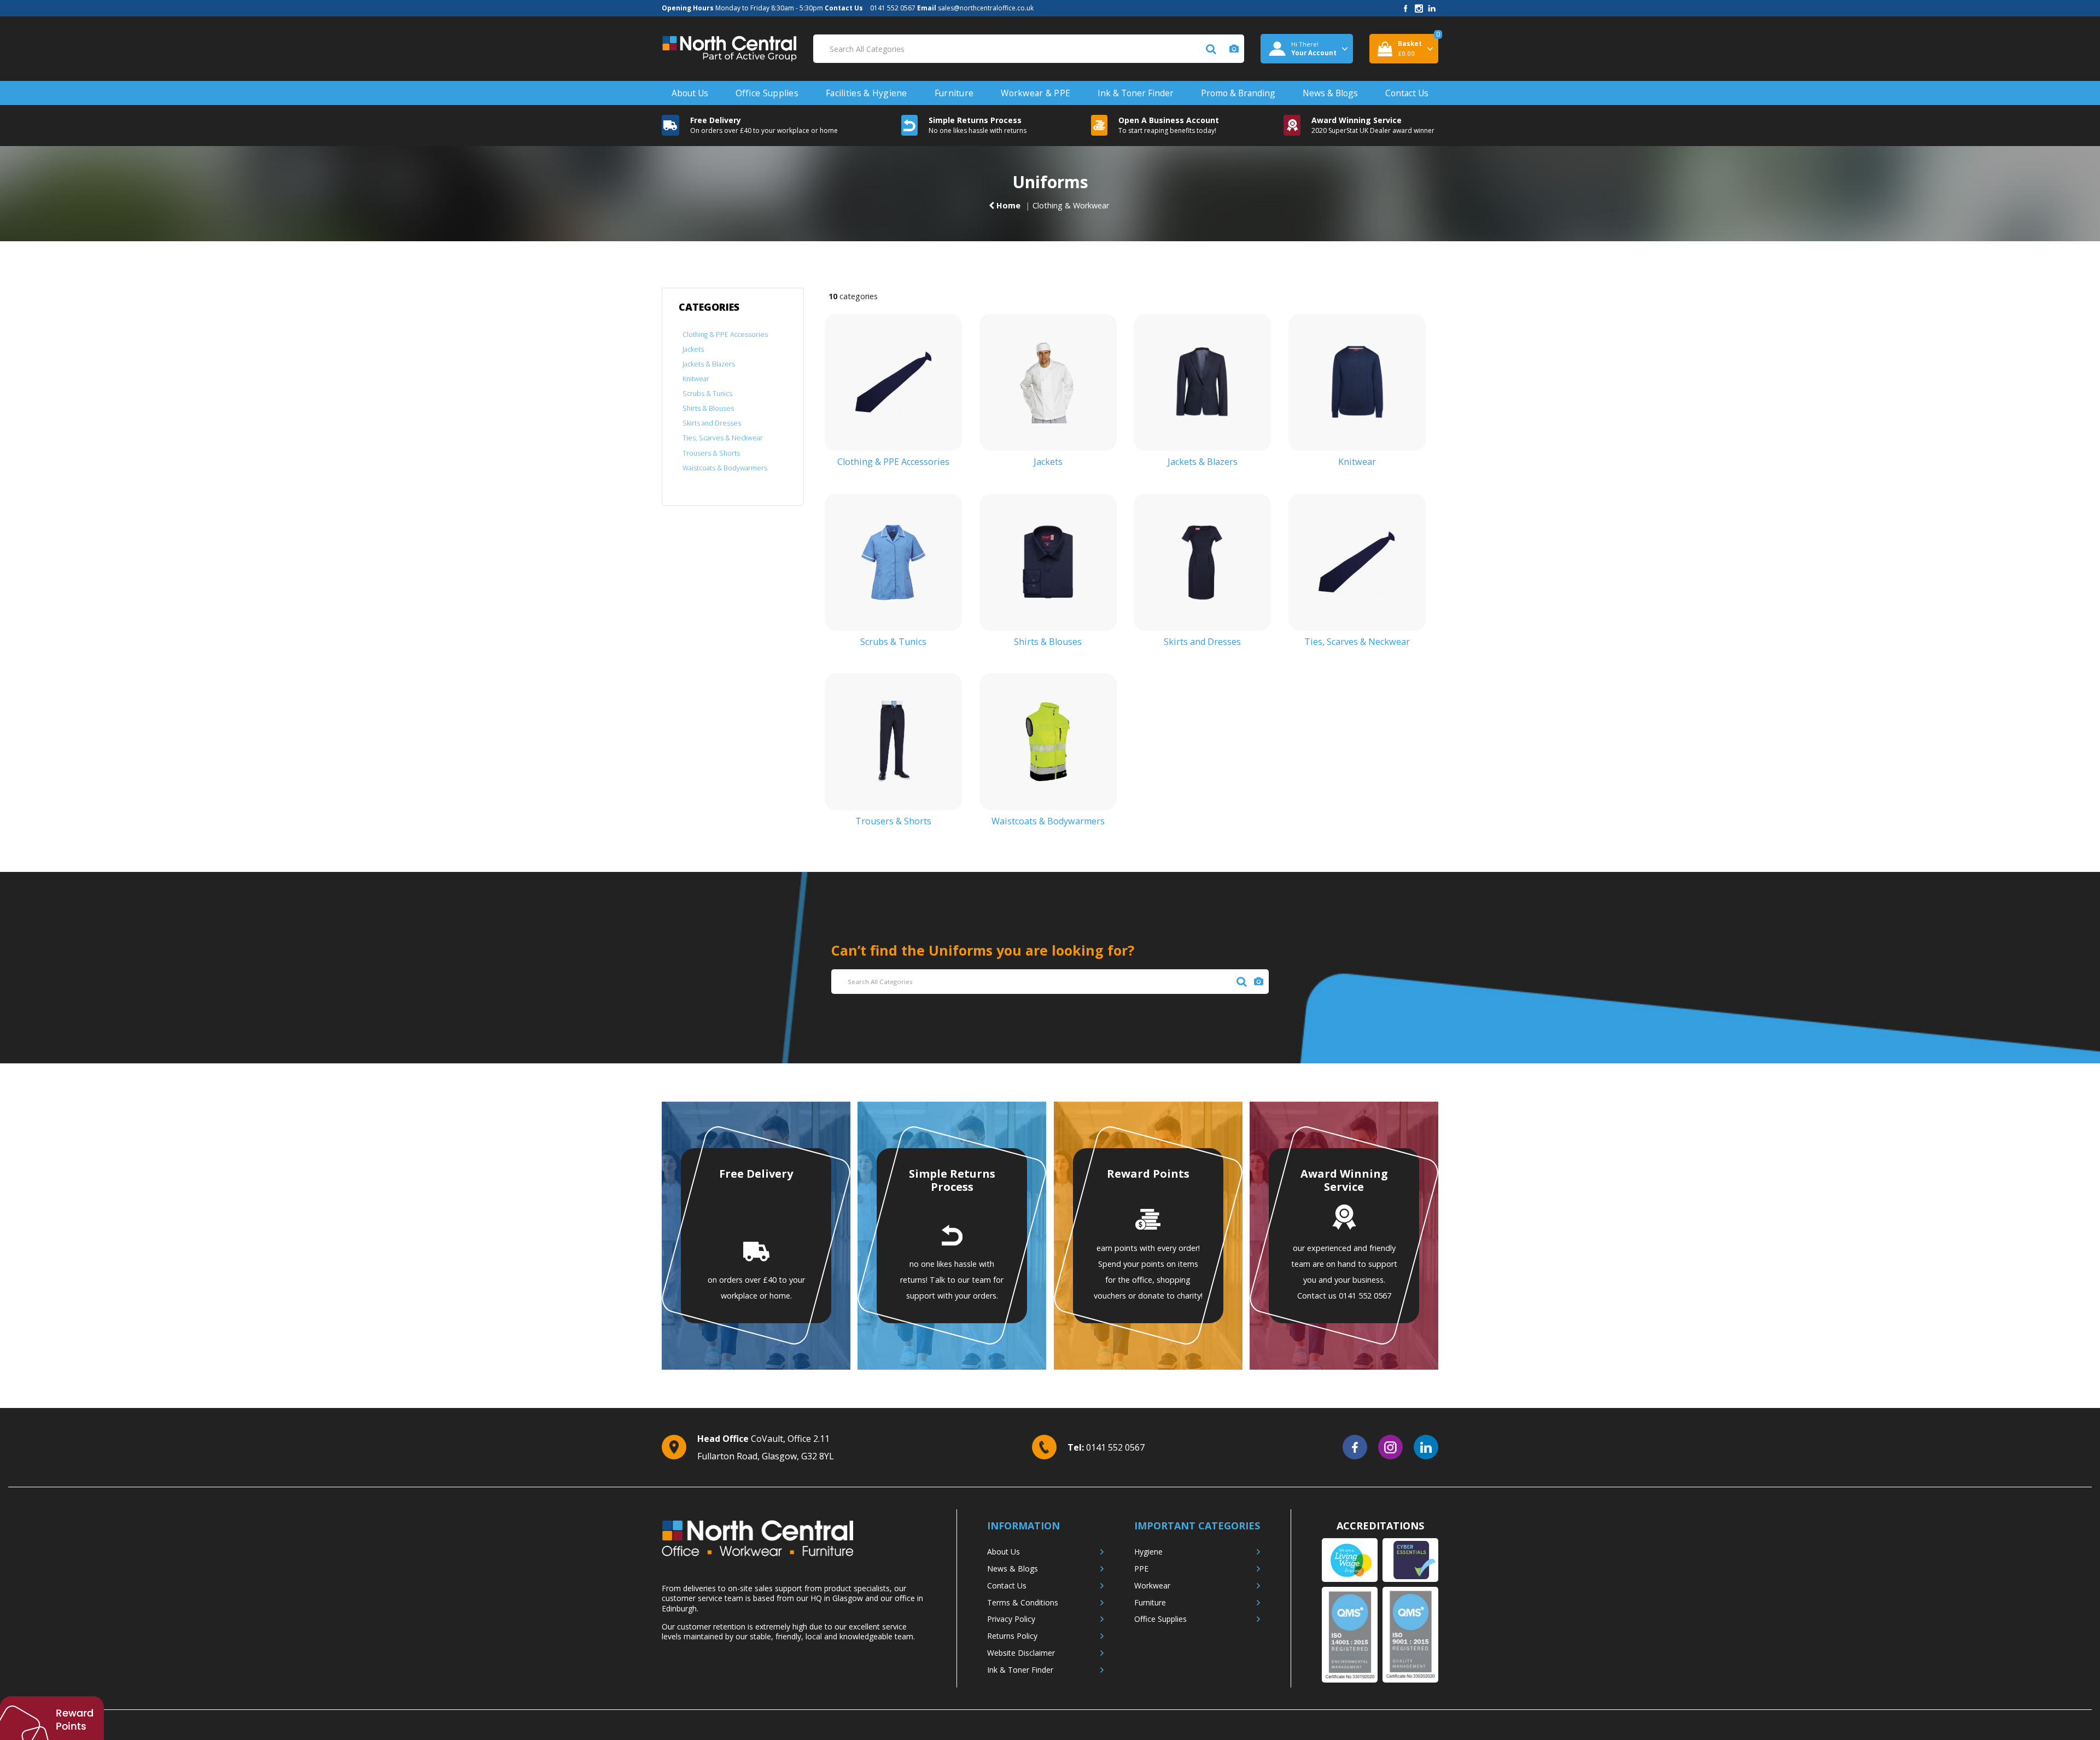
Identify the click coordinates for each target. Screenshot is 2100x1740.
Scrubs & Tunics (707, 394)
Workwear (1152, 1585)
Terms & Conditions (1023, 1602)
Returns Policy (1012, 1636)
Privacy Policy (1011, 1619)
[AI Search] (1234, 49)
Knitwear (696, 379)
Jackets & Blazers (709, 364)
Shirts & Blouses (708, 408)
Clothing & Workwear (1071, 205)
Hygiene (1148, 1552)
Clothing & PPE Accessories (725, 334)
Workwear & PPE (1036, 93)
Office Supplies (767, 93)
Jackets (693, 349)
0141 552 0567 (893, 8)
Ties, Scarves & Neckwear (723, 438)
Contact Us (1407, 93)
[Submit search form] (1211, 49)
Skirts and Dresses (712, 423)
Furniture (954, 93)
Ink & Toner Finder (1136, 93)
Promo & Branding (1238, 93)
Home (1007, 205)
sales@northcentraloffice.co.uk (986, 8)
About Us (690, 93)
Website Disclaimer (1021, 1653)
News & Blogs (1330, 93)
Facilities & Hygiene (867, 93)
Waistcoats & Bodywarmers (725, 468)
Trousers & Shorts (711, 453)
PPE (1141, 1569)
